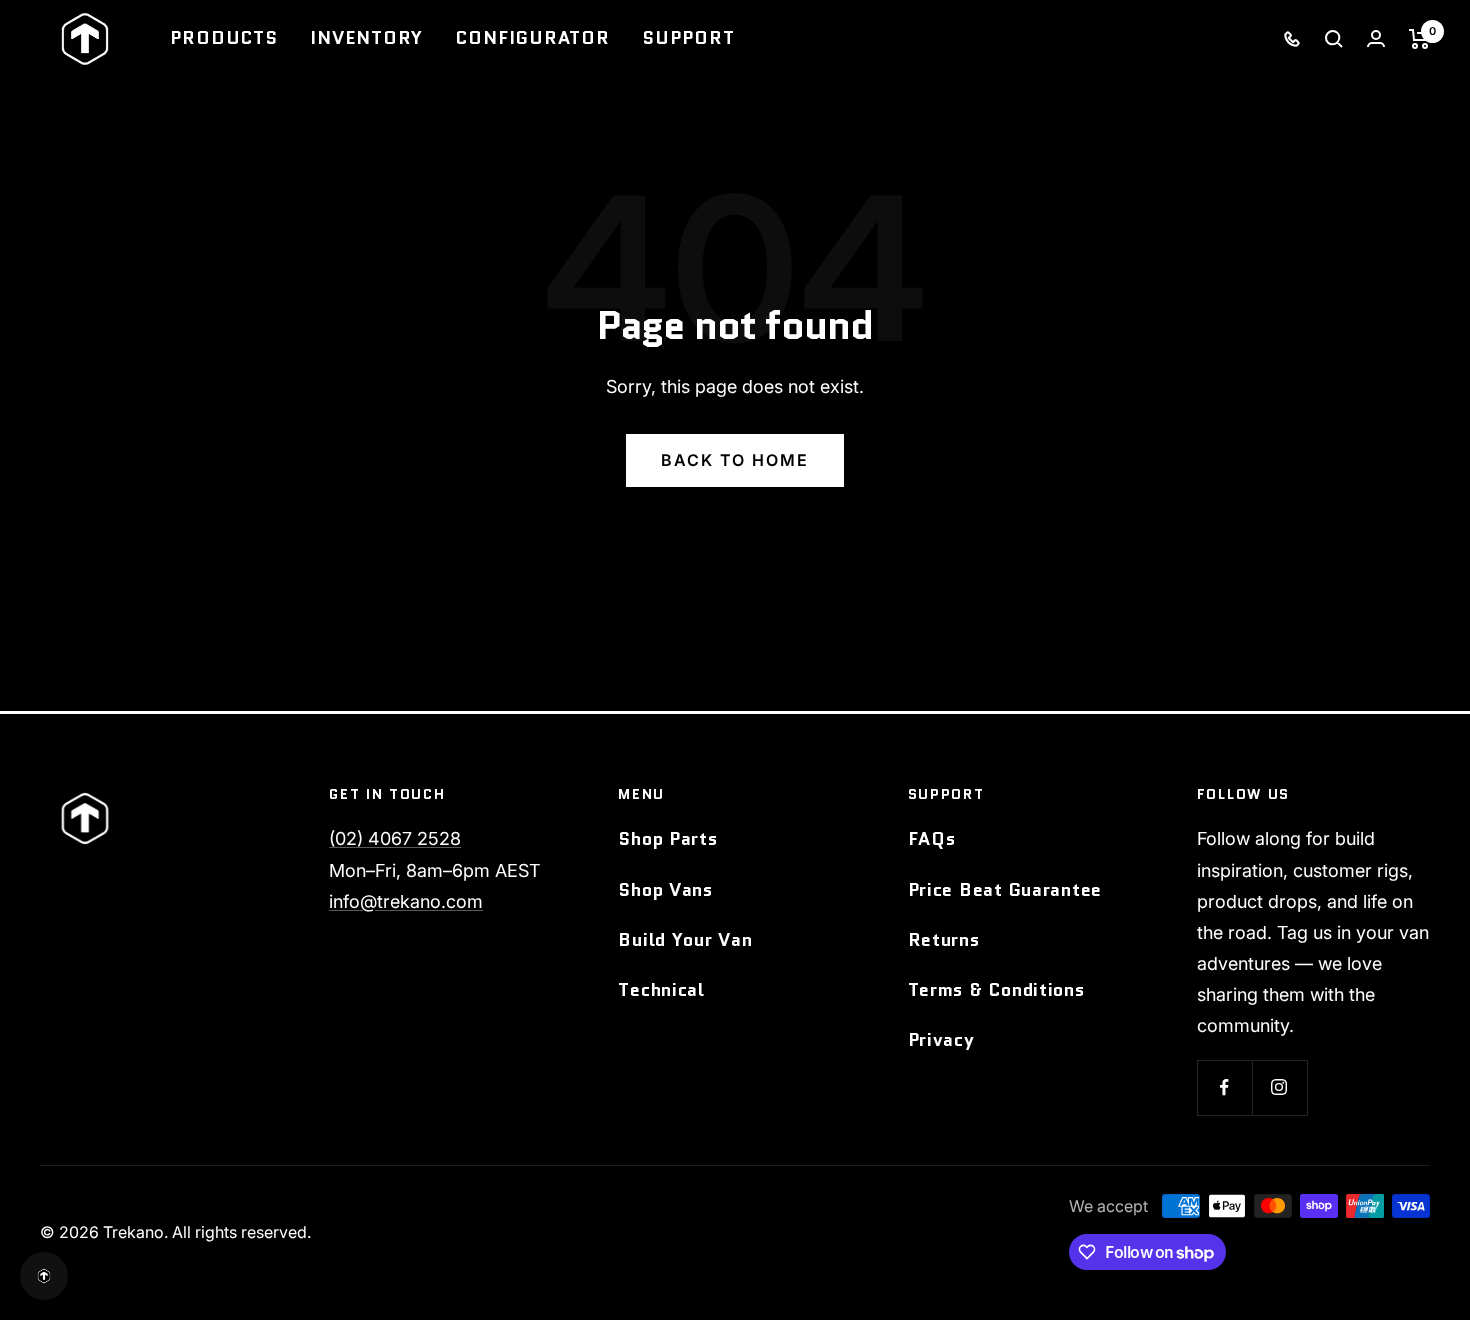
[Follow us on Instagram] (1279, 1087)
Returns (944, 940)
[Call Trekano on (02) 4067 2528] (1292, 38)
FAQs (932, 839)
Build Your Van (685, 940)
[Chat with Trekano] (44, 1276)
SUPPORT (688, 38)
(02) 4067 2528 (395, 838)
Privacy (941, 1040)
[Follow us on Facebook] (1224, 1087)
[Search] (1334, 39)
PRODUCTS (224, 38)
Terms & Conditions (996, 990)
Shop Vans (665, 890)
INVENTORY (366, 38)
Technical (661, 990)
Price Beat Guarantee (1005, 890)
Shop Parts (667, 839)
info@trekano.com (406, 901)
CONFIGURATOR (532, 38)
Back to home (735, 460)
